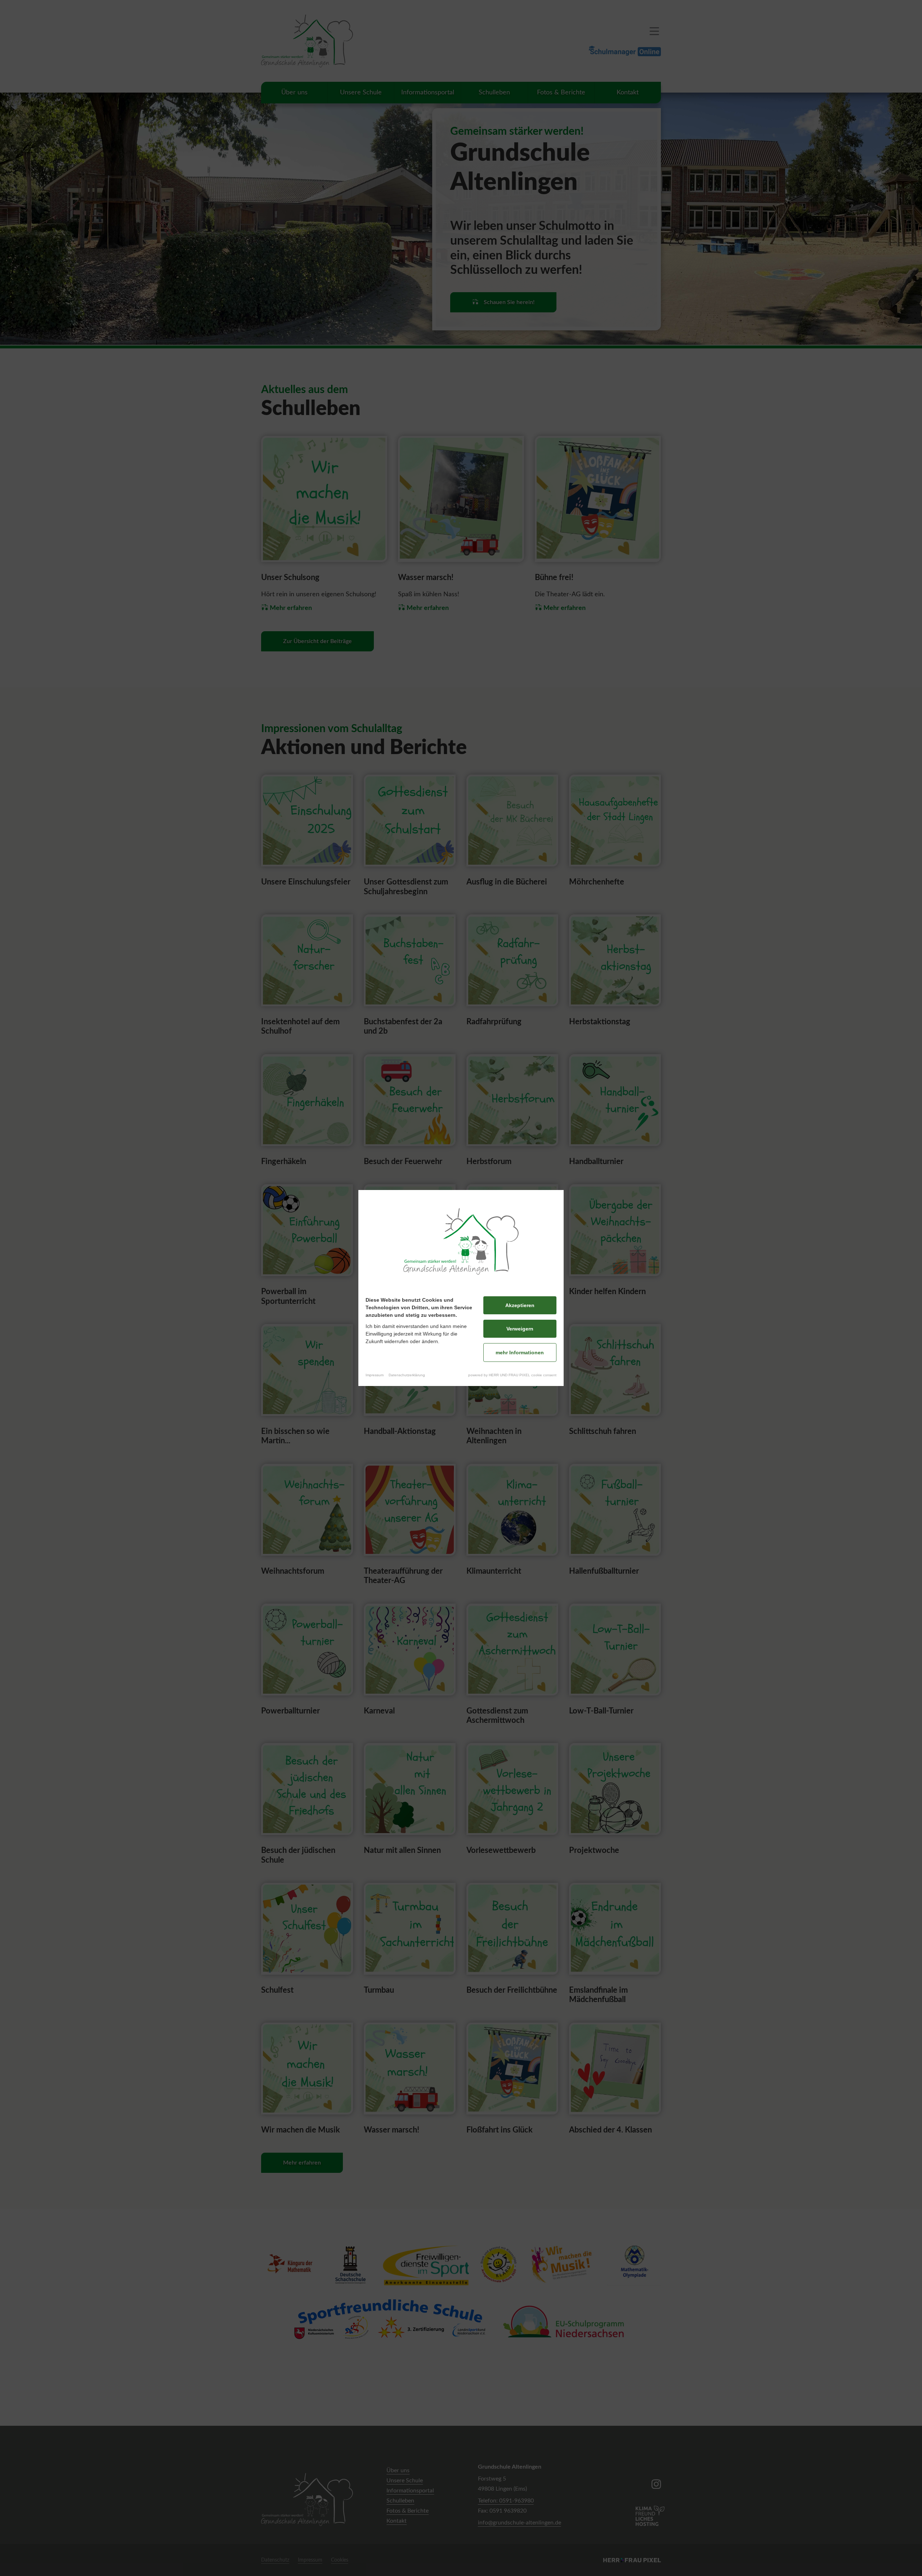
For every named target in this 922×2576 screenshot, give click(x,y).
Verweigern (520, 1329)
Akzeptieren (520, 1305)
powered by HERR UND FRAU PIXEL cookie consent (512, 1375)
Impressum (375, 1375)
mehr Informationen (520, 1352)
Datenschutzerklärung (407, 1375)
